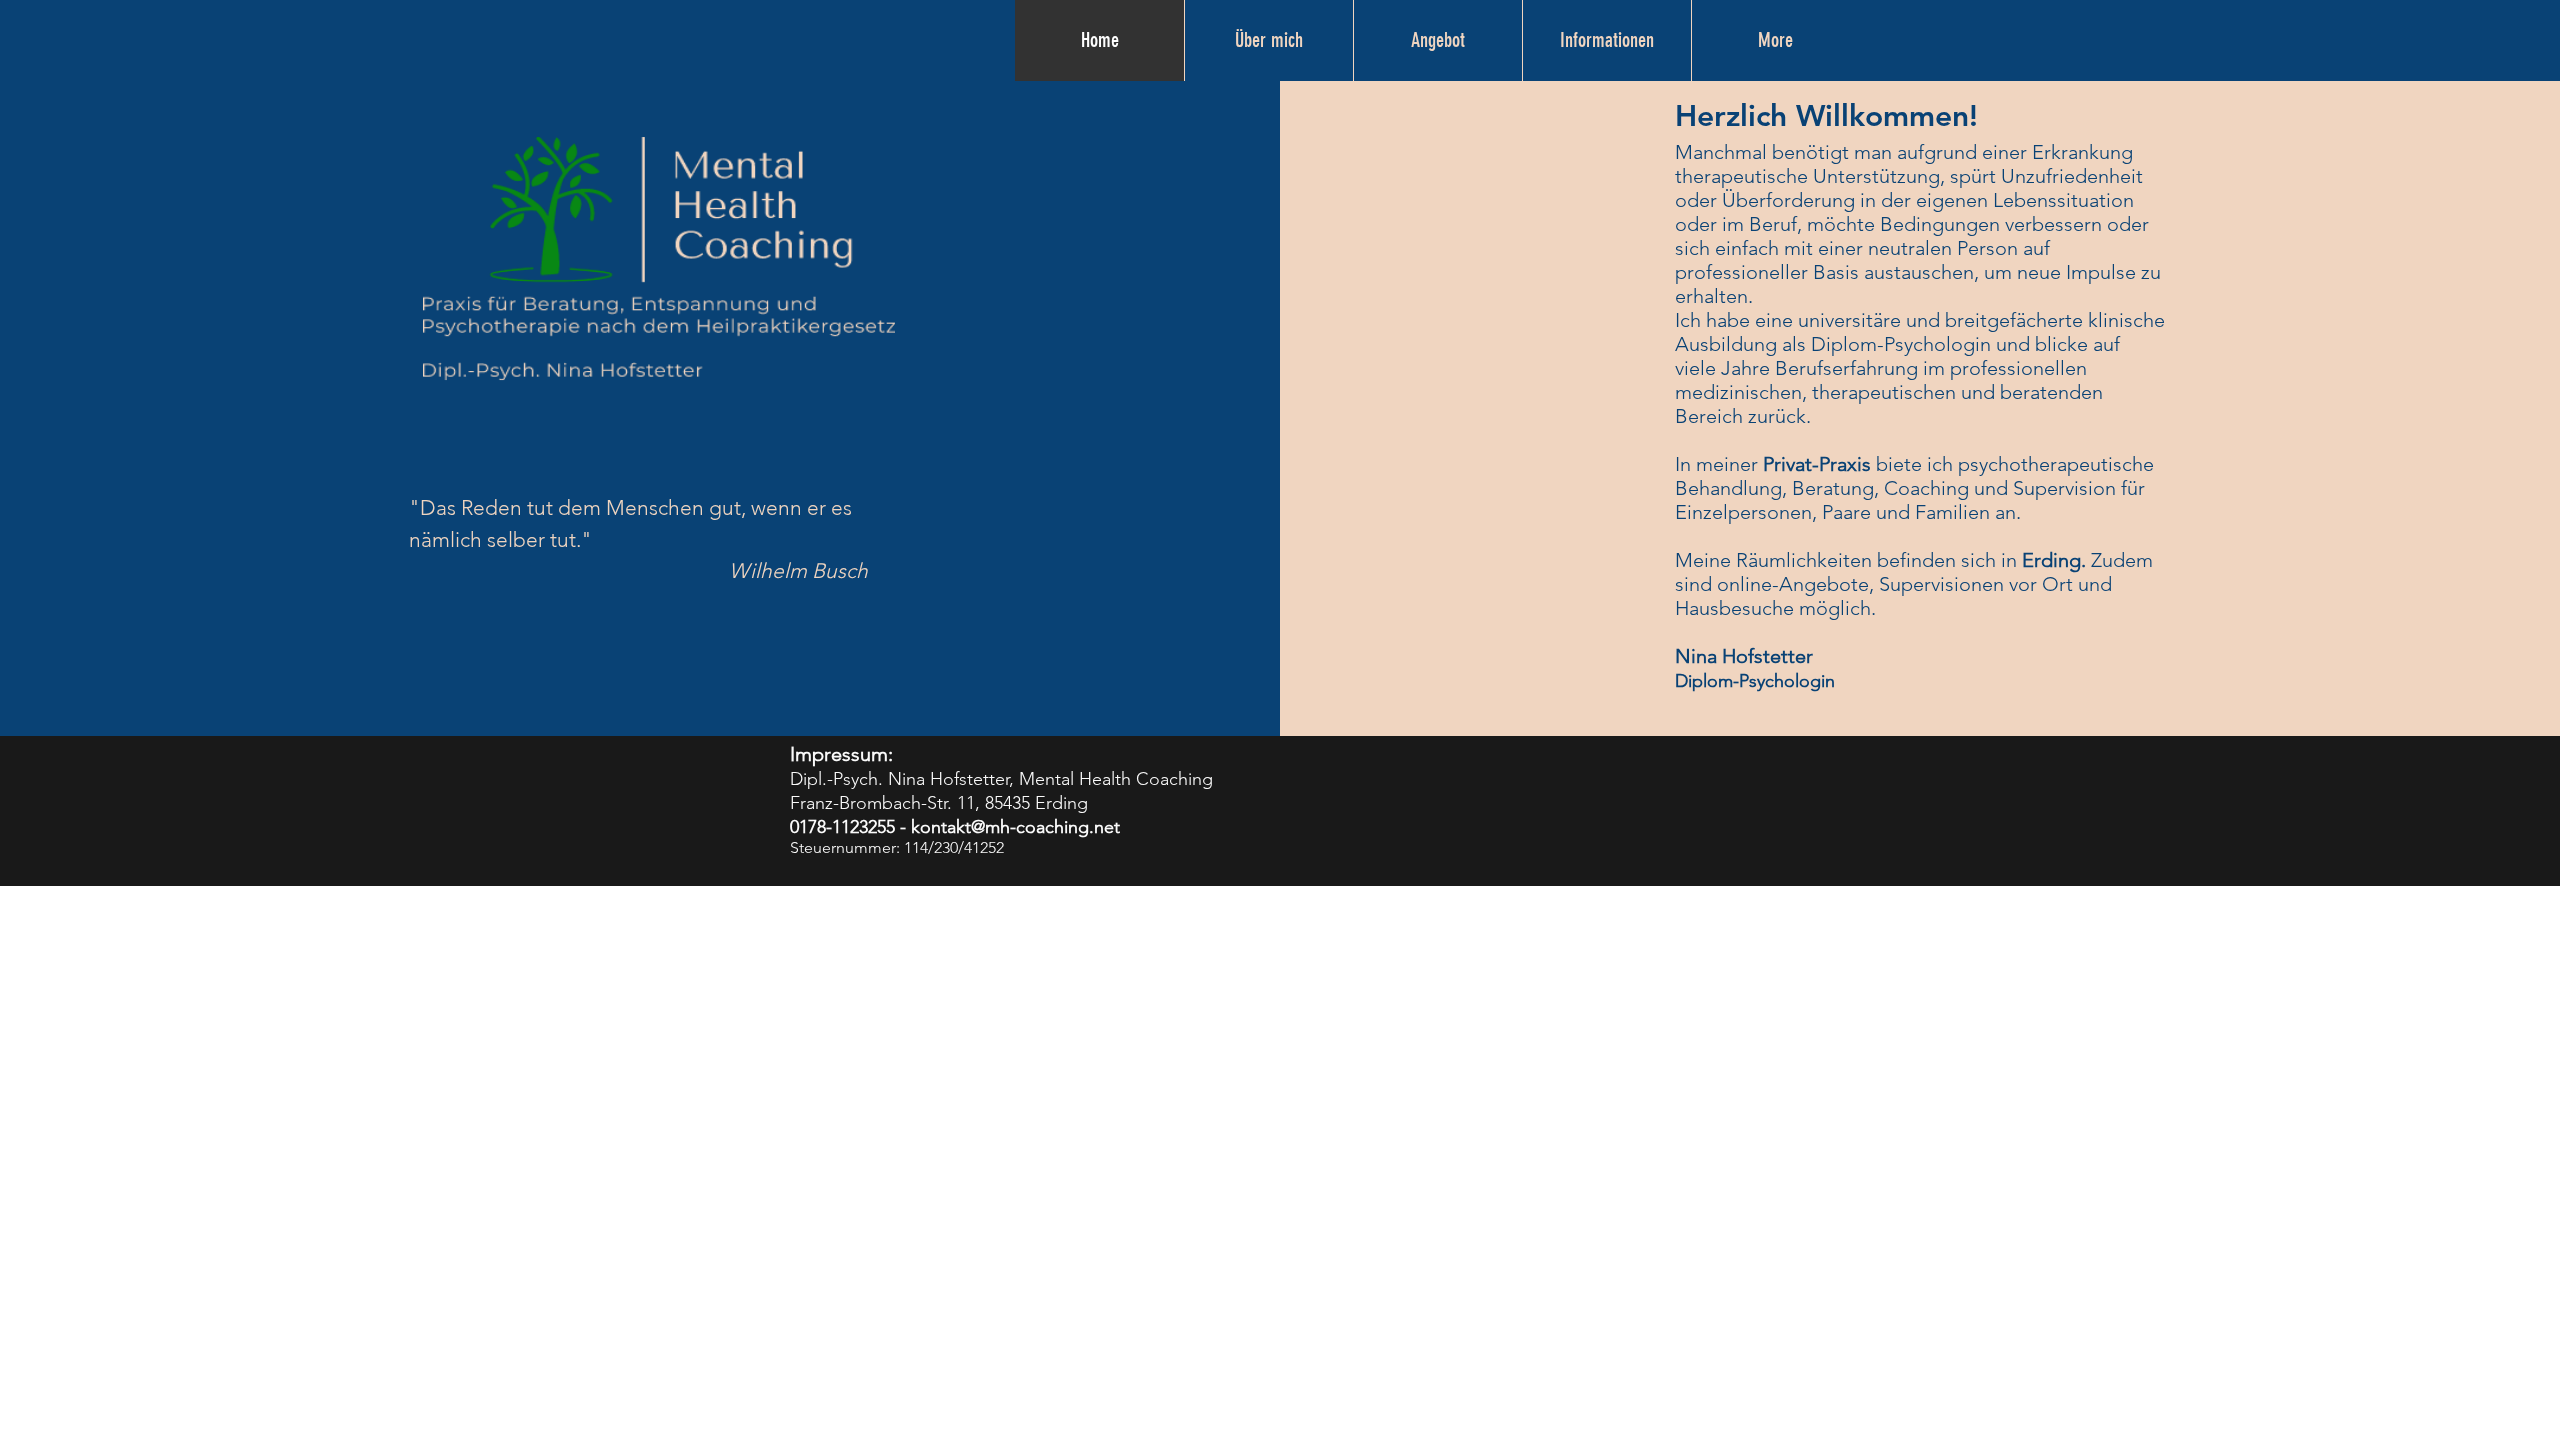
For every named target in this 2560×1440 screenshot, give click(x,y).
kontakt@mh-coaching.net (1015, 827)
